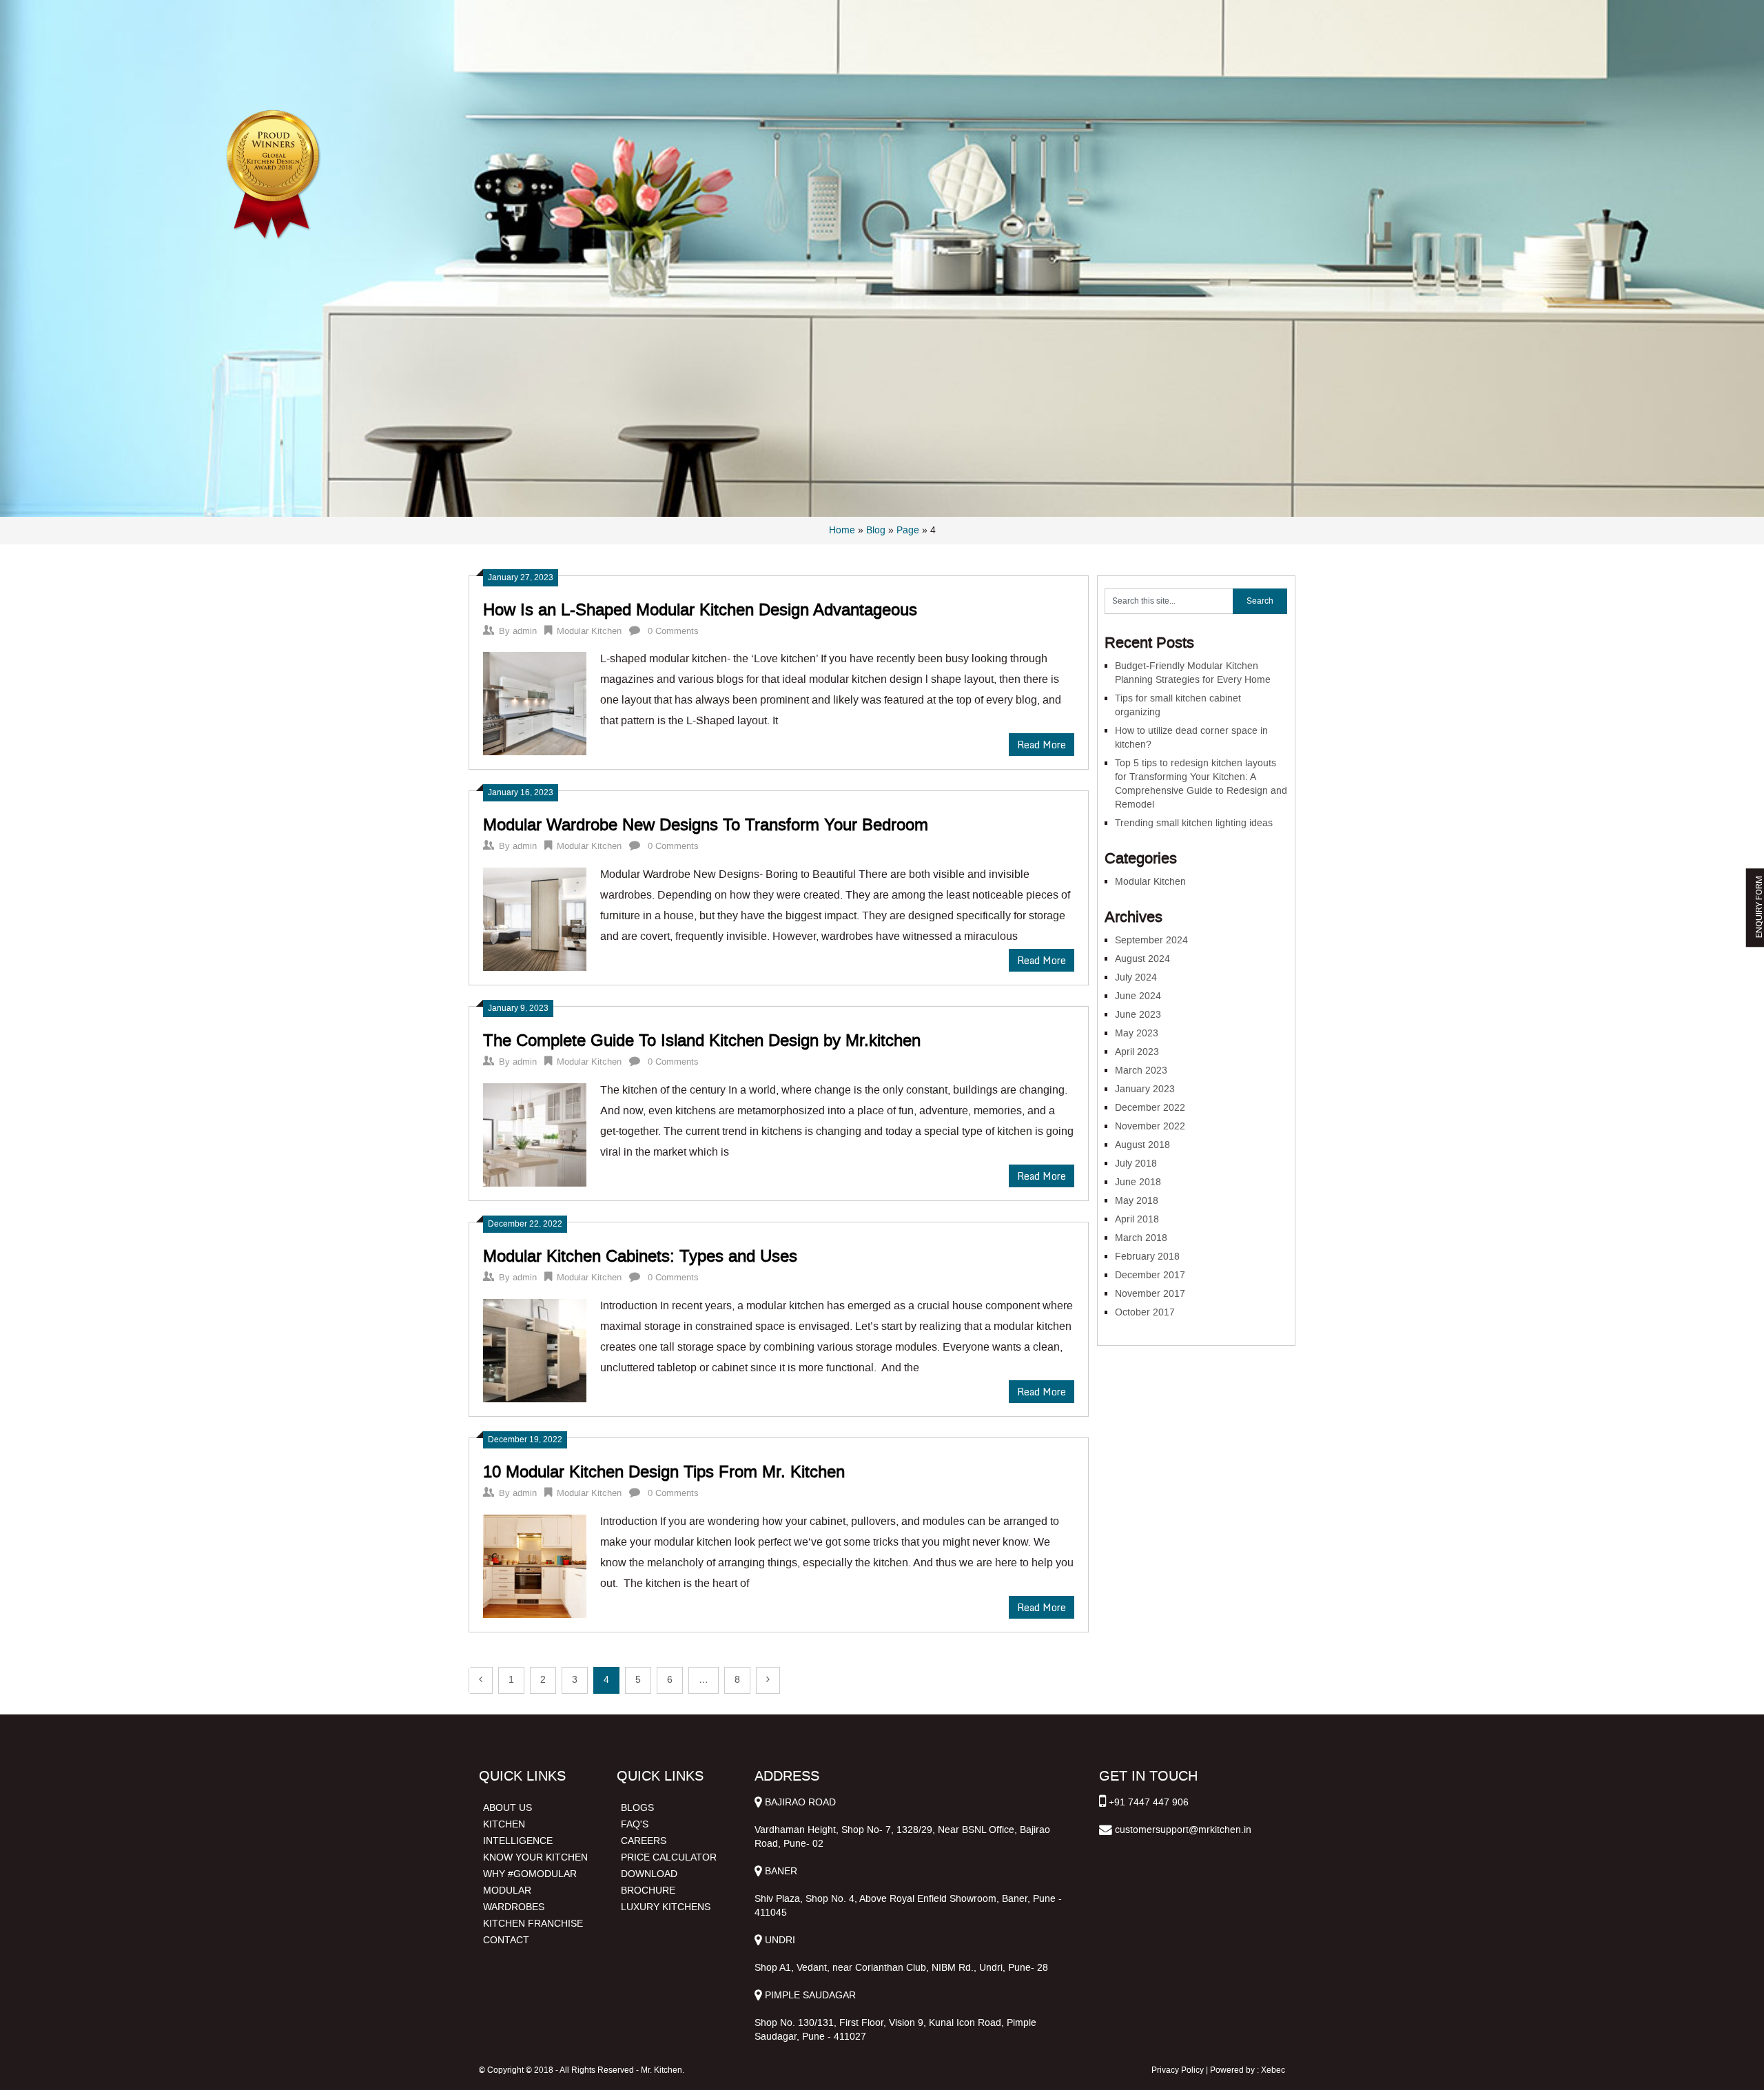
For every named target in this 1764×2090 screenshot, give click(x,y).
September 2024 (1151, 940)
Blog (876, 530)
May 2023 (1137, 1033)
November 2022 (1150, 1126)
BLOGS (637, 1808)
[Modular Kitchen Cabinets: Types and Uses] (535, 1349)
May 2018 (1137, 1201)
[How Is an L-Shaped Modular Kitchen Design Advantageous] (535, 702)
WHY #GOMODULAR (530, 1874)
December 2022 (1150, 1108)
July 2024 (1136, 977)
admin (525, 631)
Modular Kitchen (589, 631)
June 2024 (1138, 996)
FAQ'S (635, 1824)
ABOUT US (507, 1808)
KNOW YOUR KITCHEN (535, 1857)
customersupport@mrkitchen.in (1183, 1830)
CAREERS (644, 1841)
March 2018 (1141, 1238)
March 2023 (1141, 1070)
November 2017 (1150, 1294)
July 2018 (1136, 1164)
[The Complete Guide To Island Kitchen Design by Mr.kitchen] (535, 1133)
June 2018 (1138, 1182)
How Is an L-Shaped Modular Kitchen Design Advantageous (700, 610)
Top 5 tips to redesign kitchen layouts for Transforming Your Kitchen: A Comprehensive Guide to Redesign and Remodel (1201, 784)
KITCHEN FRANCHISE (533, 1924)
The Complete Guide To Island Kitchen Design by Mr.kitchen (702, 1041)
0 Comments (673, 631)
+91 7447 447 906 (1149, 1802)
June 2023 (1138, 1015)
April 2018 (1137, 1219)
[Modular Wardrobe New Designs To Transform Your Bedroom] (535, 918)
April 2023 (1137, 1052)
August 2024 (1142, 959)
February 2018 (1147, 1257)
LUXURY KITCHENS (666, 1907)
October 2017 (1145, 1312)
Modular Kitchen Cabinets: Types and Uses (640, 1256)
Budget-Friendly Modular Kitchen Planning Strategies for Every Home (1193, 673)
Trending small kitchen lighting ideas (1194, 823)
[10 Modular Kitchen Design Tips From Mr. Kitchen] (535, 1565)
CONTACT (506, 1940)
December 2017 (1150, 1275)
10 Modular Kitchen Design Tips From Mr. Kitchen (664, 1472)
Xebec (1273, 2070)
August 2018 (1142, 1145)
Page (908, 530)
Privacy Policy (1178, 2070)
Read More (1042, 745)
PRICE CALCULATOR (669, 1857)
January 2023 (1145, 1089)
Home (842, 530)
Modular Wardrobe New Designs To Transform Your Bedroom (706, 825)
